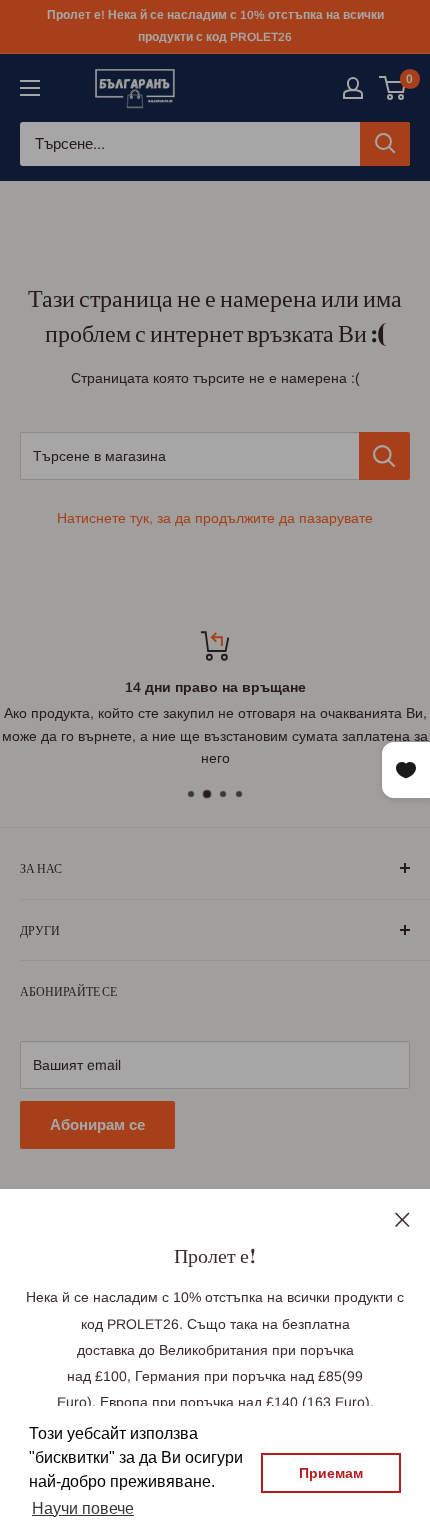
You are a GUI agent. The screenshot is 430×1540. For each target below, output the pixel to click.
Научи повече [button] (83, 1508)
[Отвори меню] (30, 88)
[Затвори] (402, 1218)
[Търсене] (385, 144)
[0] (393, 88)
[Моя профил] (353, 88)
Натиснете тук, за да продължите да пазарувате (215, 518)
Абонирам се (97, 1124)
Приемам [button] (331, 1473)
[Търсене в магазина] (384, 456)
